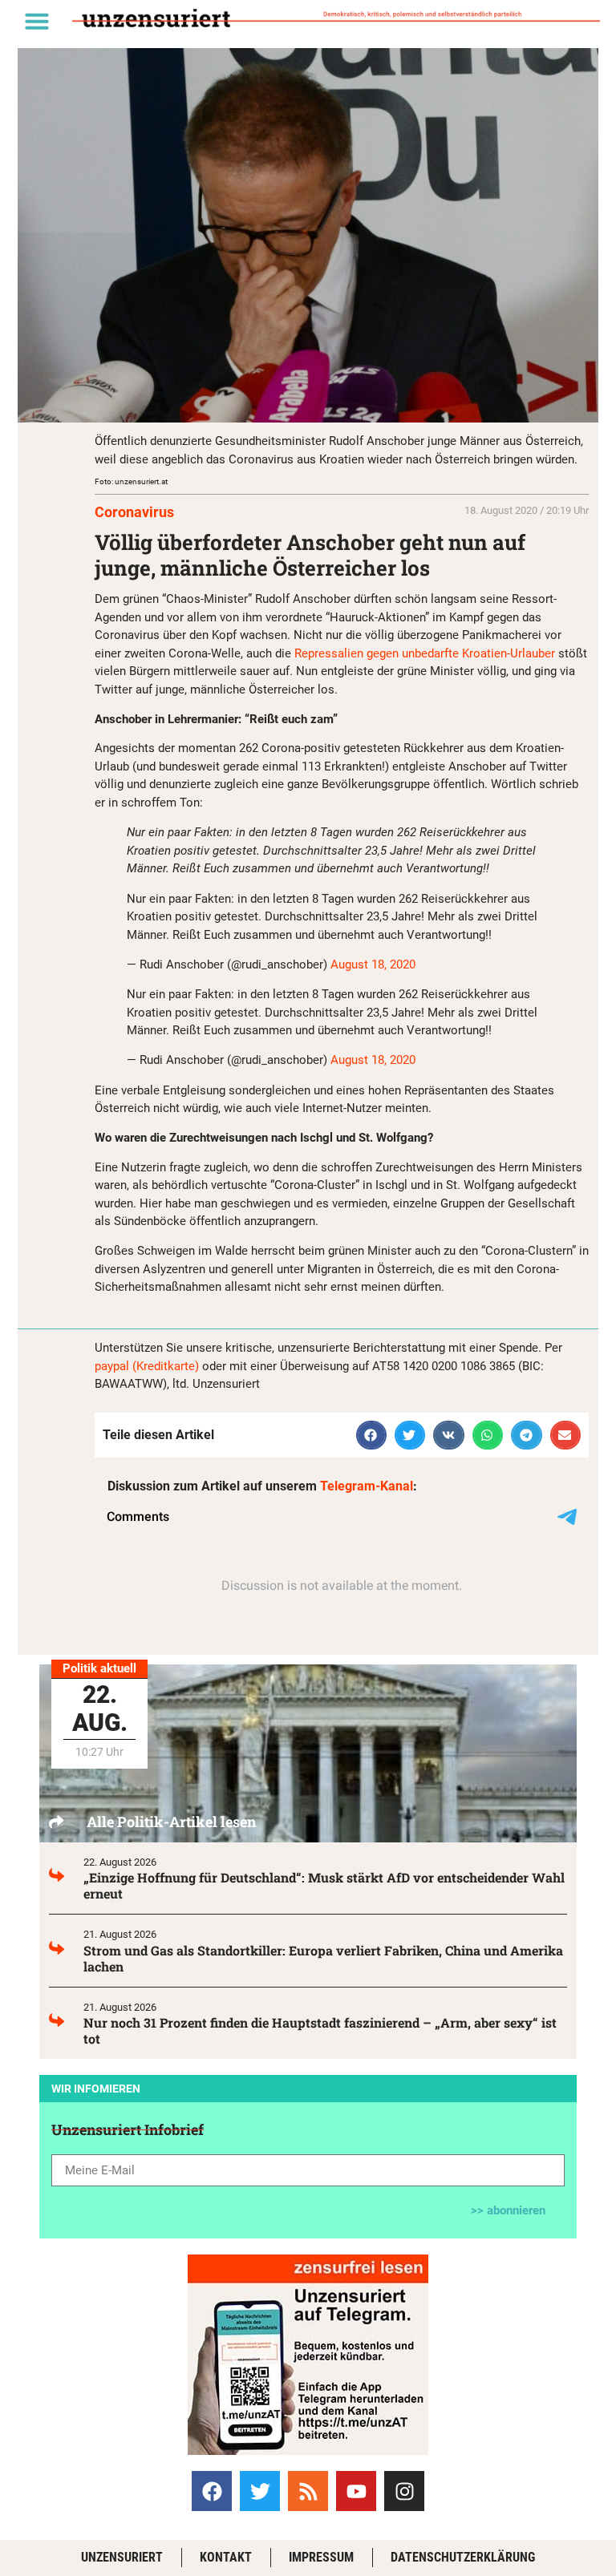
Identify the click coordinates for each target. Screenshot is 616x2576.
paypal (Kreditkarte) (147, 1366)
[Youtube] (356, 2491)
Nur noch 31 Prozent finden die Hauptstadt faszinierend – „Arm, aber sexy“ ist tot (320, 2030)
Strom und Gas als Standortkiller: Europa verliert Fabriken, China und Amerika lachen (323, 1958)
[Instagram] (404, 2491)
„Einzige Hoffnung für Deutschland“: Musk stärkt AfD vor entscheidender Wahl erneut (324, 1885)
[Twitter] (260, 2491)
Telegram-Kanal (367, 1486)
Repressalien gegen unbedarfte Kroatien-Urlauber (425, 653)
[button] (37, 21)
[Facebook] (212, 2491)
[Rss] (308, 2491)
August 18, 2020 (373, 964)
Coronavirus (134, 512)
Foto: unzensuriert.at (131, 481)
